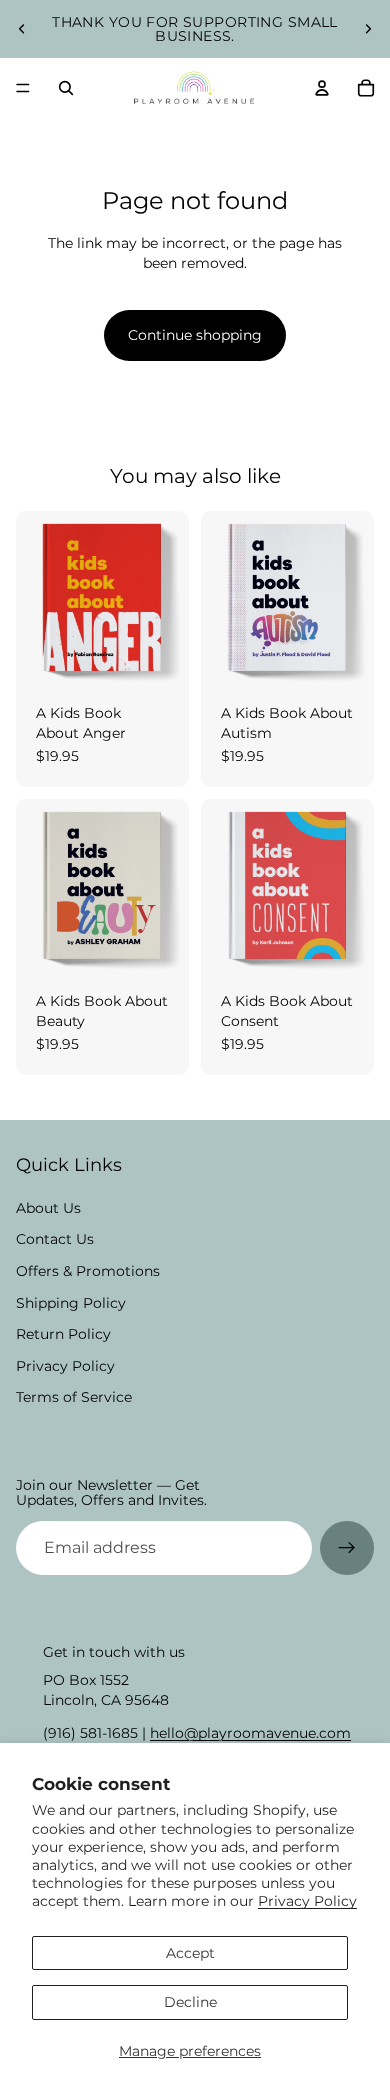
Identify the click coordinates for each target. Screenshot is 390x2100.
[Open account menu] (322, 88)
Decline (190, 2002)
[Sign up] (347, 1548)
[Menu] (23, 88)
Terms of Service (74, 1397)
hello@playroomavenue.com (250, 1733)
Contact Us (55, 1239)
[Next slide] (368, 29)
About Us (48, 1208)
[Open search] (66, 88)
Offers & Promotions (88, 1271)
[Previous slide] (22, 29)
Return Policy (63, 1334)
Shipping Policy (71, 1303)
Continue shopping (195, 335)
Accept (190, 1953)
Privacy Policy (307, 1901)
